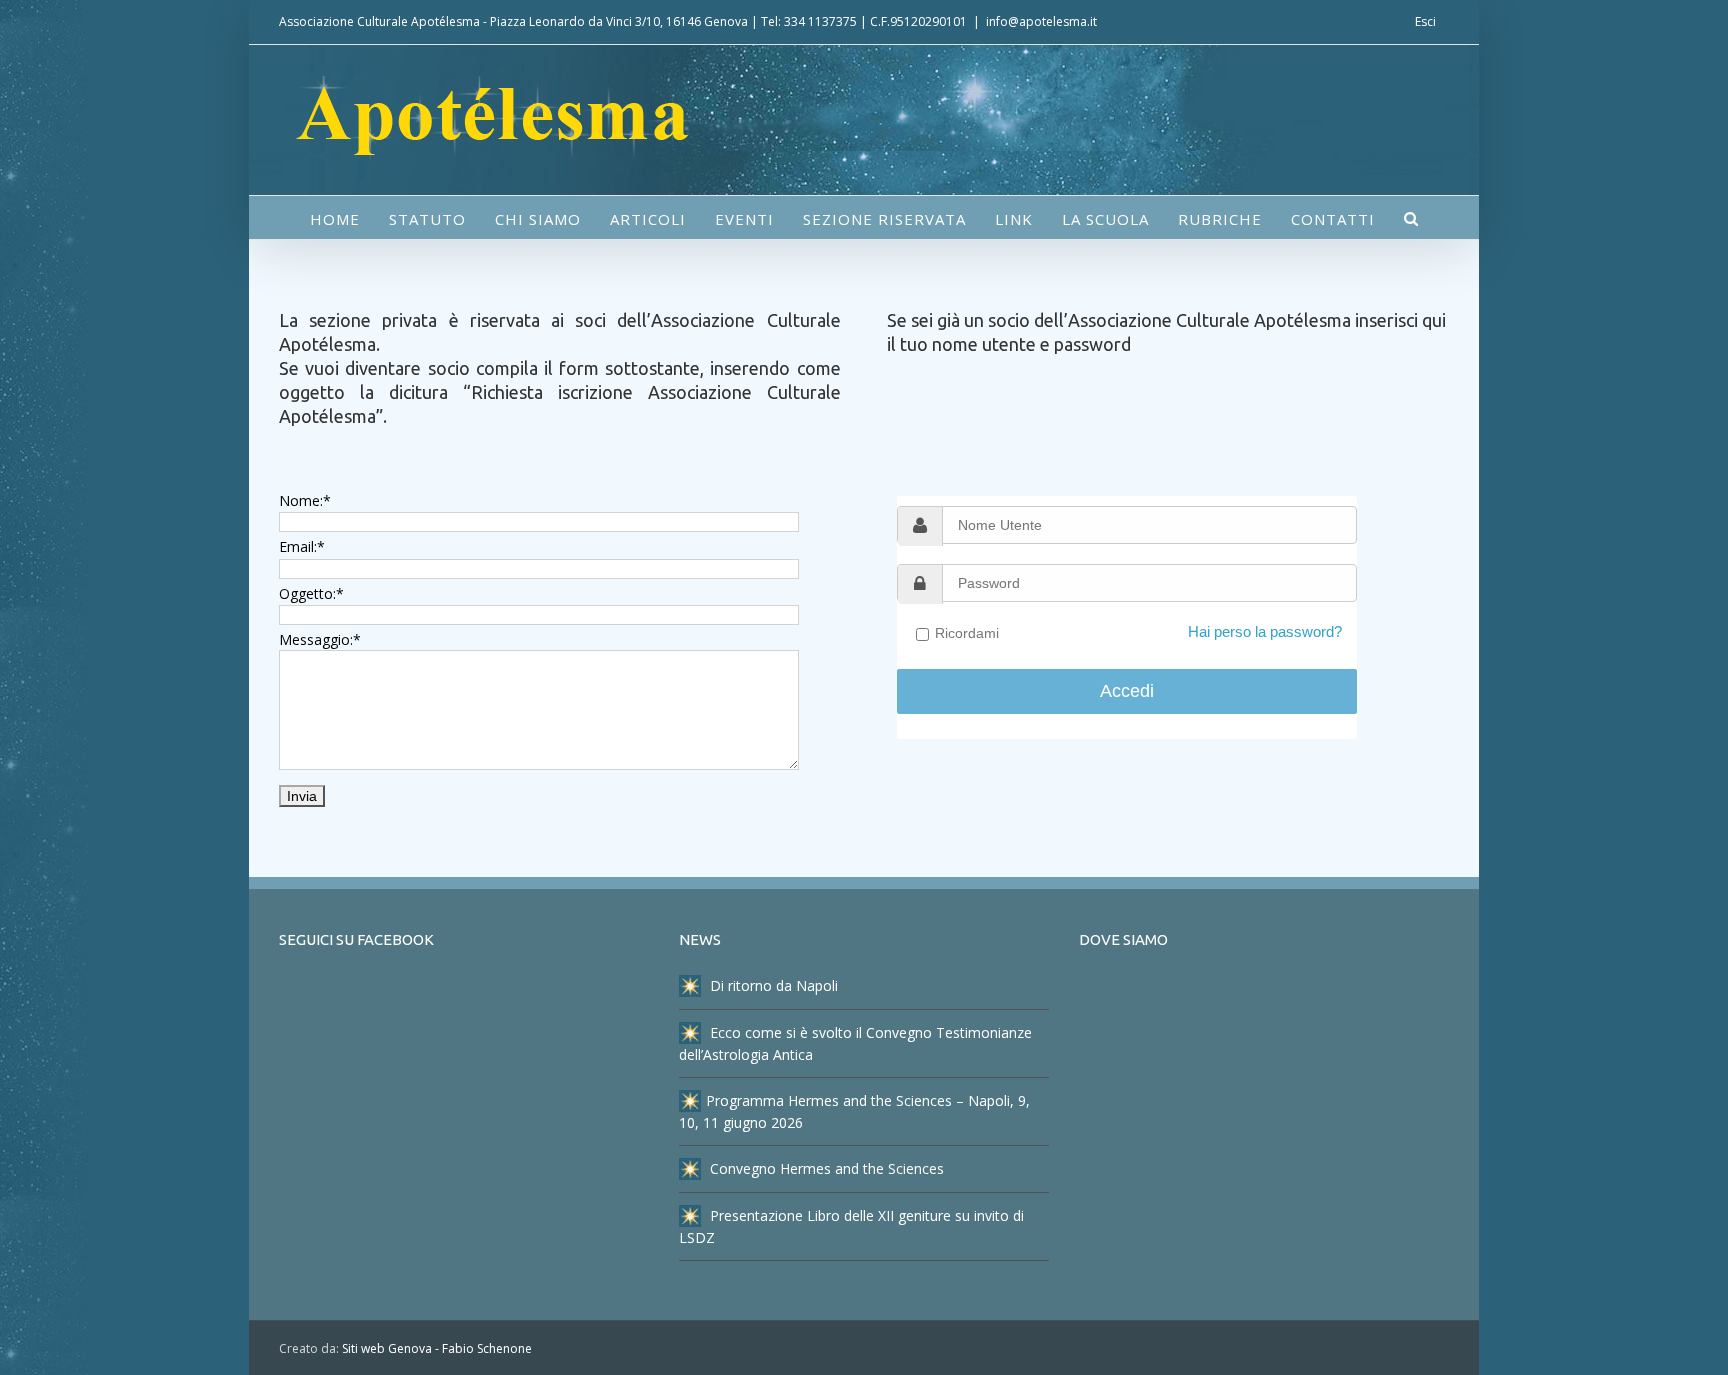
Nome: (305, 500)
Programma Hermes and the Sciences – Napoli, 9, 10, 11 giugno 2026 (854, 1111)
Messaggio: (320, 639)
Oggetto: (311, 593)
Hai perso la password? (1265, 631)
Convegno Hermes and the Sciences (825, 1168)
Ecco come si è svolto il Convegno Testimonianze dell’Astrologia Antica (855, 1043)
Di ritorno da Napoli (772, 985)
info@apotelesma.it (1041, 21)
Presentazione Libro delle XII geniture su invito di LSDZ (851, 1226)
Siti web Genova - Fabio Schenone (437, 1348)
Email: (302, 546)
